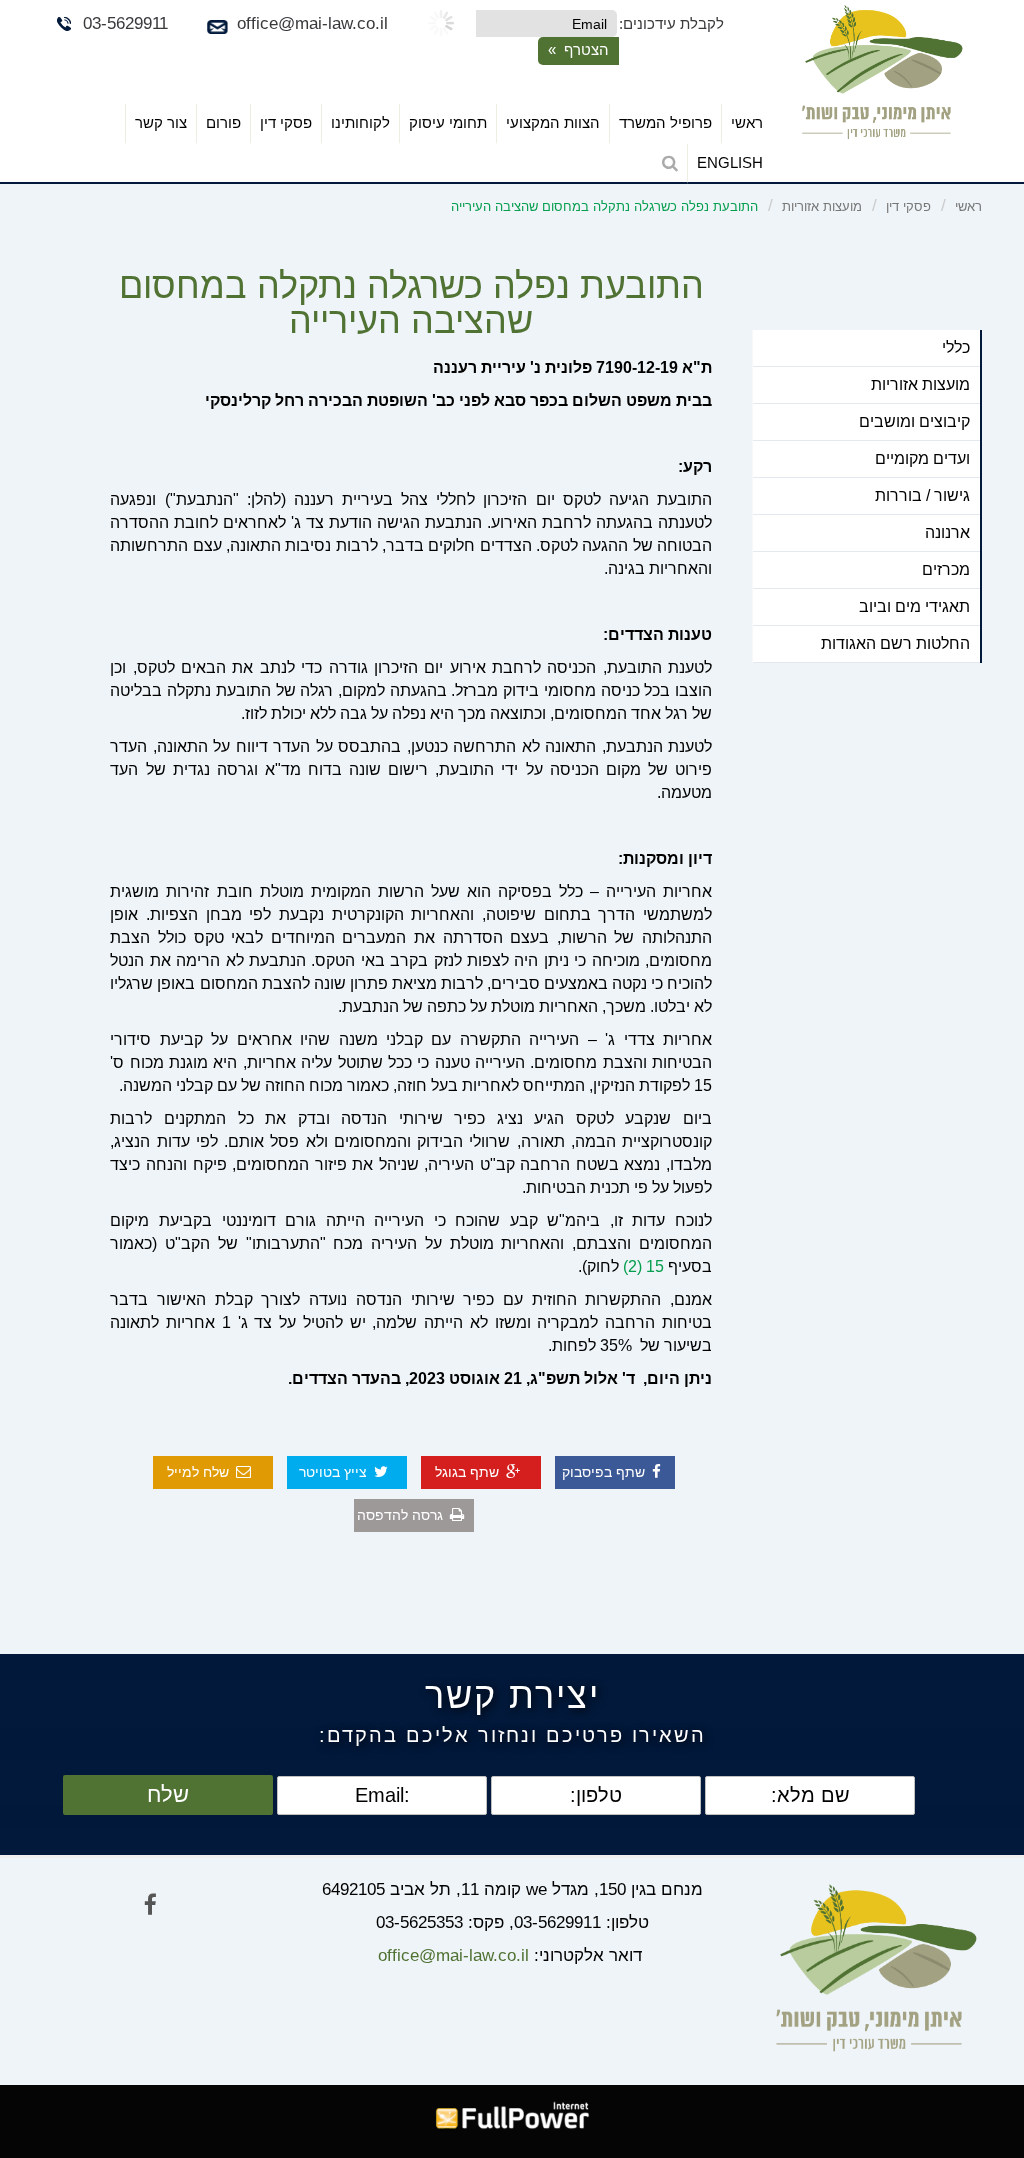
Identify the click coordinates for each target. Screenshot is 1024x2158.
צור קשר (161, 122)
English (730, 162)
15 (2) (643, 1266)
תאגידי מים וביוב (914, 606)
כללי (956, 347)
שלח (168, 1794)
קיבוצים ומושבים (914, 421)
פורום (223, 122)
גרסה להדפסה (400, 1515)
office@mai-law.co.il (312, 23)
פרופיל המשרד (665, 122)
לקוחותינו (360, 122)
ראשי (747, 122)
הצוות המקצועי (553, 122)
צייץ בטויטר (333, 1472)
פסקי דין (286, 122)
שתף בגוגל (467, 1472)
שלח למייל (198, 1472)
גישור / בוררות (922, 495)
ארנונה (947, 532)
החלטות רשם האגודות (895, 643)
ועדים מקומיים (922, 458)
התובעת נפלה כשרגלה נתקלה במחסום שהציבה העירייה (604, 206)
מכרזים (946, 569)
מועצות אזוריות (822, 206)
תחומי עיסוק (448, 122)
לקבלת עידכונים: (671, 23)
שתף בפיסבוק (603, 1472)
